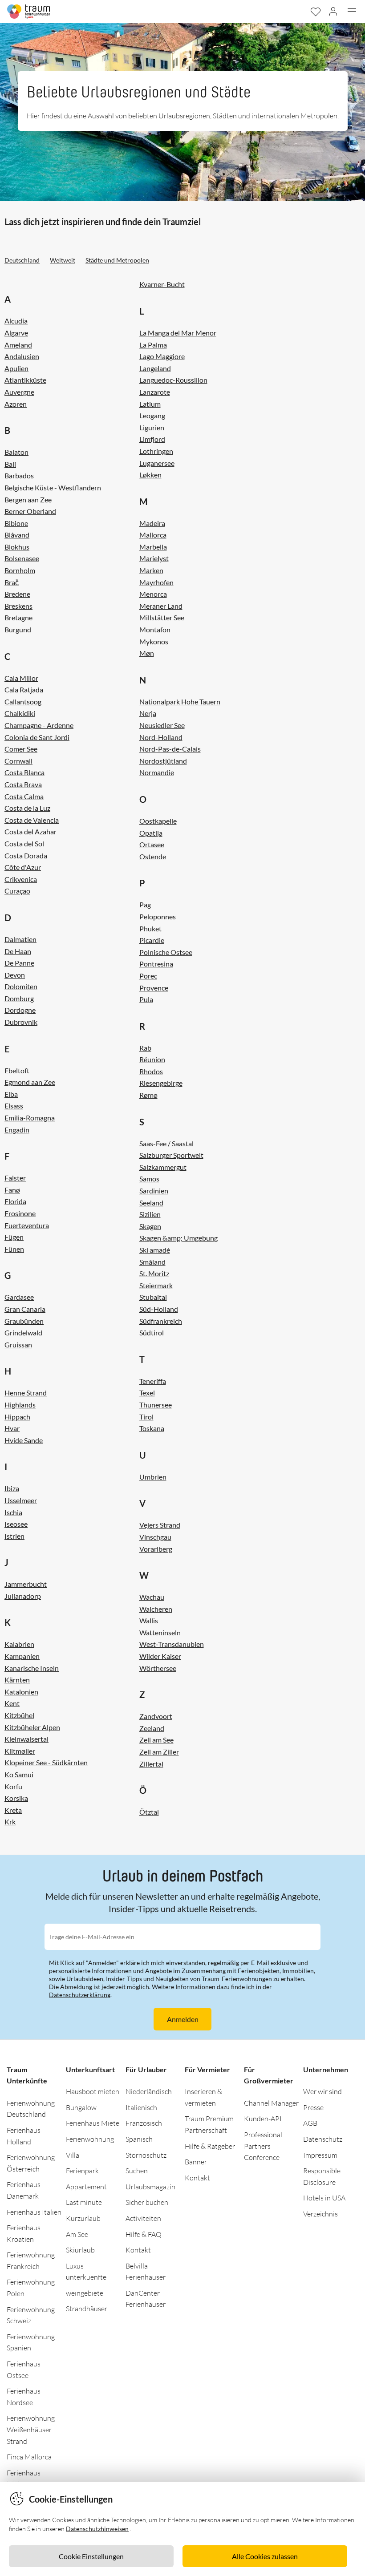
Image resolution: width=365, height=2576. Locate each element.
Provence (154, 988)
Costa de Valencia (32, 820)
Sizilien (150, 1214)
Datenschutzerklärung (80, 1995)
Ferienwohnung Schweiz (31, 2315)
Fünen (14, 1249)
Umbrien (153, 1477)
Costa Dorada (26, 855)
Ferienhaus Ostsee (24, 2370)
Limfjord (152, 439)
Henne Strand (26, 1393)
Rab (145, 1048)
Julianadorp (23, 1596)
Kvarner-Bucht (162, 284)
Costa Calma (24, 796)
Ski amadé (155, 1250)
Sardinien (154, 1191)
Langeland (155, 368)
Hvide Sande (24, 1440)
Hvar (12, 1428)
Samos (149, 1179)
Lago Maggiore (162, 356)
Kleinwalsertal (26, 1739)
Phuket (150, 928)
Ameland (18, 345)
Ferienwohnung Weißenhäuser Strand (31, 2429)
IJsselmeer (21, 1500)
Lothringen (156, 451)
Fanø (12, 1190)
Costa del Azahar (30, 831)
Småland (152, 1262)
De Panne (19, 963)
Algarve (16, 333)
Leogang (152, 415)
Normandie (157, 772)
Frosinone (20, 1213)
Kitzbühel (19, 1715)
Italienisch (141, 2107)
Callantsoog (23, 702)
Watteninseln (160, 1632)
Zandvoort (156, 1716)
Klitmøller (20, 1751)
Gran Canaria (25, 1309)
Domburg (19, 998)
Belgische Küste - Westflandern (53, 487)
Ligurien (152, 427)
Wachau (152, 1597)
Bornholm (20, 570)
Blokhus (17, 547)
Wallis (149, 1620)
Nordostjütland (163, 761)
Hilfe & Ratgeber (210, 2146)
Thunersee (156, 1405)
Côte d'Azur (23, 867)
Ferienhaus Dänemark (24, 2190)
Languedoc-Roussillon (173, 380)
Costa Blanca (24, 772)
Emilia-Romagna (30, 1118)
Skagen (150, 1226)
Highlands (20, 1405)
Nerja (148, 713)
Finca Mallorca (29, 2457)
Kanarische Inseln (32, 1668)
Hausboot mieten (93, 2091)
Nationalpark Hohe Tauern (180, 702)
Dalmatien (20, 939)
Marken (151, 570)
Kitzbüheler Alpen (32, 1727)
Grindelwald (23, 1332)
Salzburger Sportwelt (171, 1155)
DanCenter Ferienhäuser (146, 2299)
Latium (150, 404)
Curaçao (17, 891)
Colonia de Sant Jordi (37, 737)
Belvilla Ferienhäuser (146, 2272)
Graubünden (24, 1321)
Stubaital (153, 1297)
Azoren (16, 404)
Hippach (17, 1417)
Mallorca (153, 535)
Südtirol (152, 1332)
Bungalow (81, 2107)
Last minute (84, 2202)
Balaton (16, 452)
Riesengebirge (161, 1083)
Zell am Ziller (159, 1752)
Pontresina (156, 964)
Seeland (151, 1203)
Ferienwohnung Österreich (31, 2163)
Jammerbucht (26, 1584)
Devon (15, 975)
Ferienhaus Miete (93, 2123)
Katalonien (21, 1692)
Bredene (17, 594)
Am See (77, 2234)
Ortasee (152, 844)
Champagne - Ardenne (39, 725)
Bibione (16, 523)
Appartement (86, 2187)
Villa (73, 2155)
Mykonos (154, 641)
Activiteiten (143, 2218)
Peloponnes (158, 916)
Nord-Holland (161, 737)
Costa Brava (23, 784)
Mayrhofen (156, 582)
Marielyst (154, 558)
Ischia (13, 1512)
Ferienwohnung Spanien (31, 2342)
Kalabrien (19, 1644)
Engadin (17, 1130)
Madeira (152, 523)
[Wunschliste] (315, 12)
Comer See (21, 749)
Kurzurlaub (83, 2218)
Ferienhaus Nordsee (24, 2397)
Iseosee (16, 1524)
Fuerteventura (27, 1225)
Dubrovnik (21, 1022)
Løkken (150, 475)
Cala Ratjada (24, 689)
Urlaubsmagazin (150, 2187)
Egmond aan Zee (30, 1082)
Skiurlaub (80, 2250)
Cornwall (18, 761)
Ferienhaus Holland (24, 2136)
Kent (12, 1703)
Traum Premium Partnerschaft (209, 2124)
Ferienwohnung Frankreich (31, 2261)
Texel (147, 1393)
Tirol (146, 1417)
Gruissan (18, 1345)
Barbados (19, 475)
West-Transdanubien (172, 1644)
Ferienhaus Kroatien (24, 2233)
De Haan (18, 951)
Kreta (13, 1810)
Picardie (152, 940)
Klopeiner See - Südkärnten (46, 1762)
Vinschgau (155, 1537)
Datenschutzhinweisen (97, 2529)
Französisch (144, 2123)
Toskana (152, 1428)
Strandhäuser (87, 2309)
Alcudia (16, 321)
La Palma (153, 345)
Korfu (13, 1786)
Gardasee (19, 1297)
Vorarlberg (156, 1549)
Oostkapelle (158, 821)
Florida (15, 1201)
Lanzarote (155, 392)
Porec (148, 976)
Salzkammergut (163, 1167)
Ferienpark (82, 2171)
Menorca (153, 594)
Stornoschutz (146, 2155)
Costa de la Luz (27, 808)
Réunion (152, 1059)
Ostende (153, 856)
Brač (12, 582)
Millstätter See (162, 617)
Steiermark (156, 1285)
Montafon (155, 629)
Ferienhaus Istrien (24, 2479)
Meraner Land (161, 606)
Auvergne (19, 392)
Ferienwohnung (90, 2139)
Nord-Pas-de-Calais (170, 749)
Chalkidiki (20, 713)
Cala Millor (21, 678)
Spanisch (139, 2139)
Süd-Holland (159, 1309)
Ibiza (12, 1488)
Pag (145, 904)
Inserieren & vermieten (203, 2097)
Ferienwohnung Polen (31, 2288)
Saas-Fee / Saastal (166, 1143)
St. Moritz (154, 1273)
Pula (146, 999)
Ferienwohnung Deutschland (31, 2109)
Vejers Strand (160, 1525)
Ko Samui (19, 1774)
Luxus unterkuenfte (86, 2272)
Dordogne (20, 1010)
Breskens (18, 606)
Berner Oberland (30, 511)
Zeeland (152, 1728)
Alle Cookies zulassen (265, 2556)
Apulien (16, 368)
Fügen (14, 1237)
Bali (10, 464)
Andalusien (22, 356)
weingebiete (85, 2293)
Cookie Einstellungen (91, 2556)
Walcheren (156, 1609)
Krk (10, 1822)
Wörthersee (158, 1668)
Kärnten (17, 1680)
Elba (11, 1094)
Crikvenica (21, 879)
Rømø (148, 1095)
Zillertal (151, 1764)
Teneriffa (153, 1381)
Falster (15, 1178)
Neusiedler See (162, 725)
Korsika (16, 1798)
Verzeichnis (320, 2214)
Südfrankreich (161, 1321)
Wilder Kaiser (160, 1656)
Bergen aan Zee (28, 499)
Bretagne (18, 617)
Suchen (137, 2171)
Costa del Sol (24, 843)
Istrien (14, 1536)
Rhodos (151, 1071)
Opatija (151, 833)
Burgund (18, 629)
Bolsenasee (22, 558)
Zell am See (156, 1740)
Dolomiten (21, 986)
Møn (147, 653)
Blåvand (17, 535)
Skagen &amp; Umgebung (178, 1238)
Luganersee (157, 463)
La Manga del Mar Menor (178, 333)
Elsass (14, 1106)
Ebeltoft (17, 1070)
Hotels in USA (324, 2198)
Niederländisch (149, 2091)
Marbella (153, 547)
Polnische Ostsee (166, 952)
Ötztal (149, 1812)
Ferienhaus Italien (34, 2212)
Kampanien (22, 1656)
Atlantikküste (25, 380)
